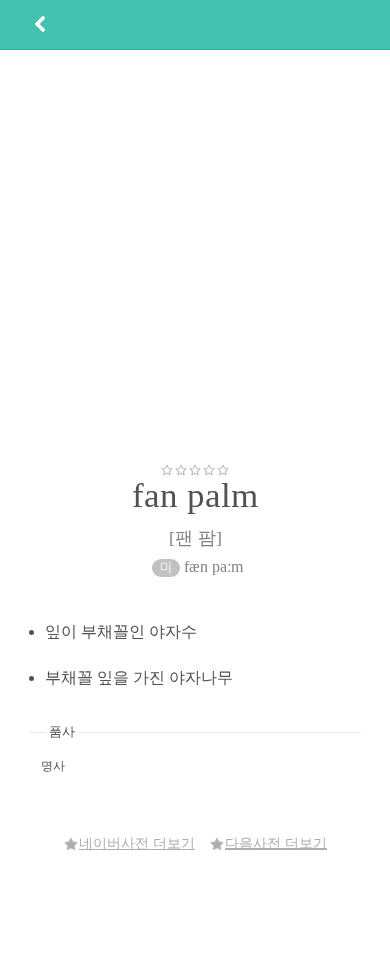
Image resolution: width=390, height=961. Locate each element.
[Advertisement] (195, 256)
